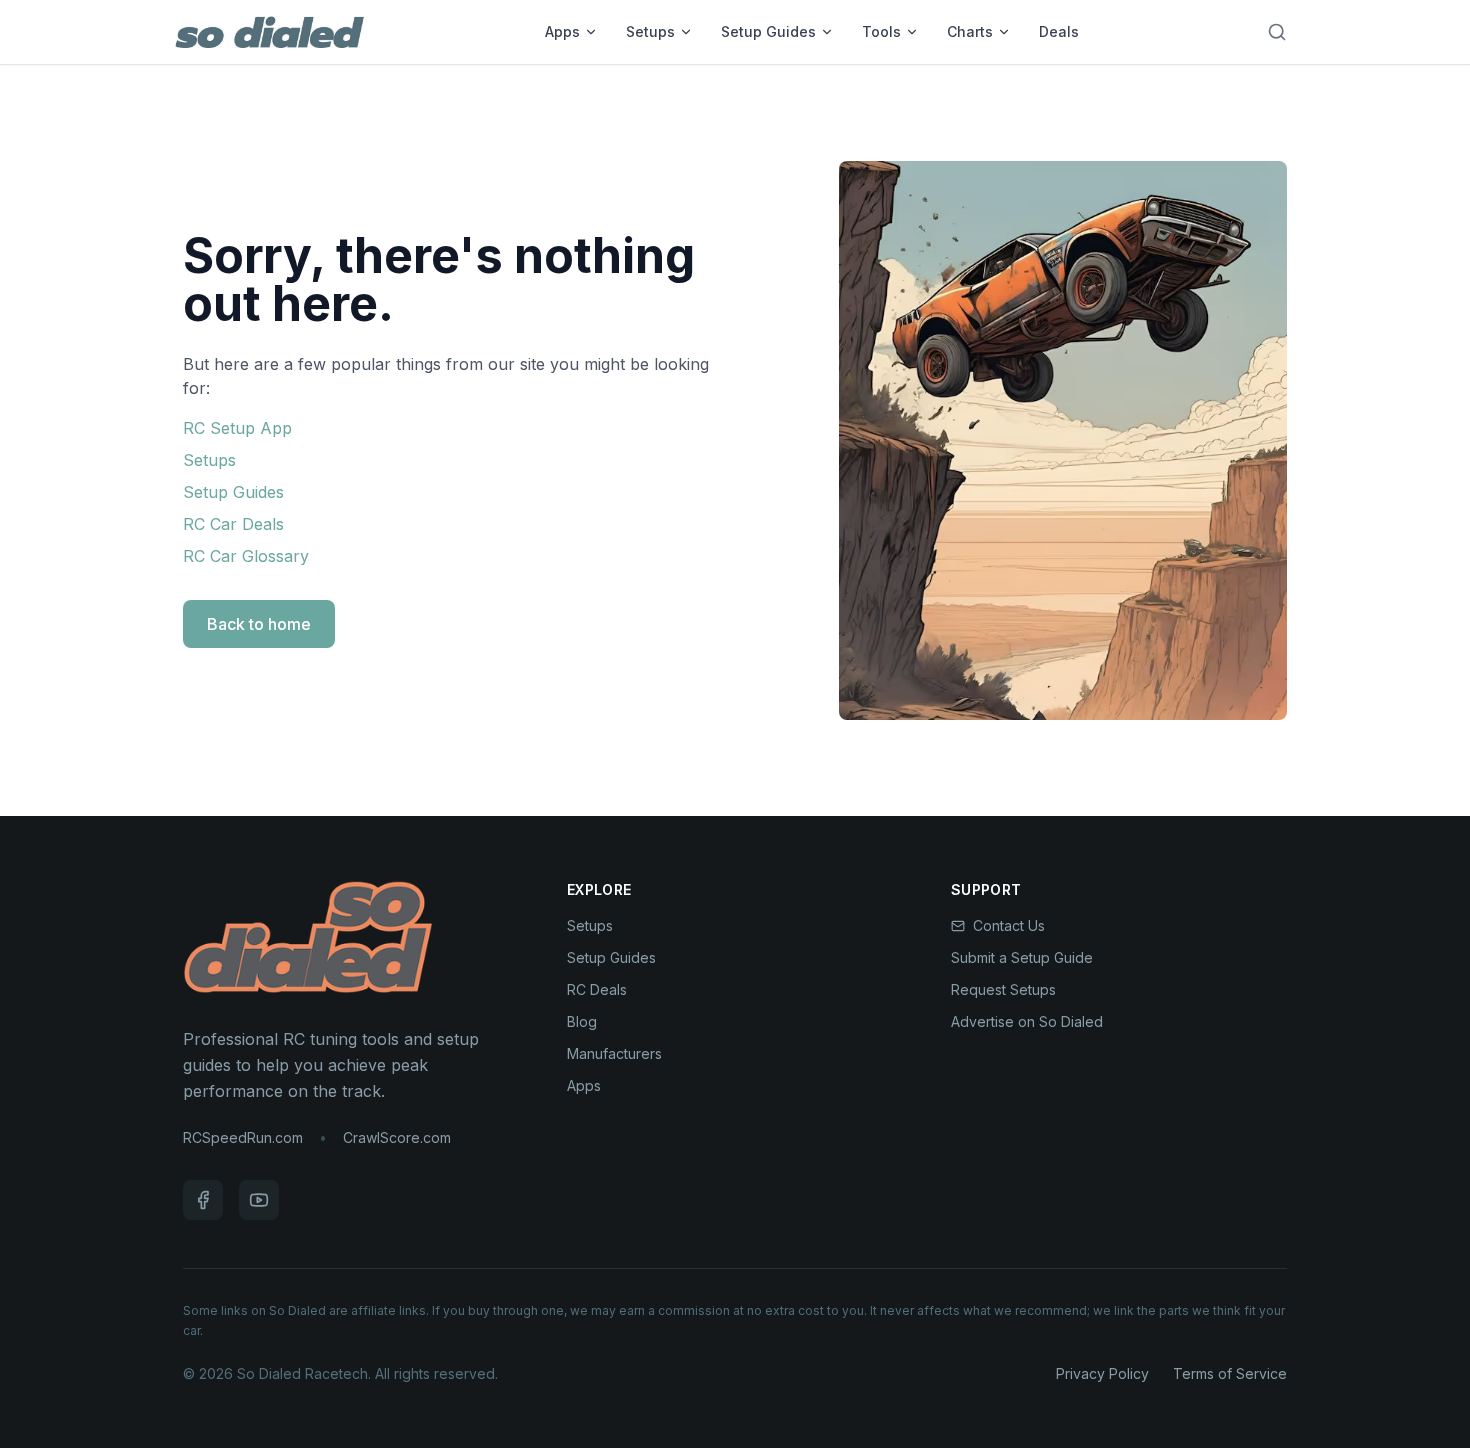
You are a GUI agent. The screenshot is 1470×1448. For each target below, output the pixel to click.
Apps (562, 31)
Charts (970, 31)
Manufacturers (614, 1053)
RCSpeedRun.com (243, 1137)
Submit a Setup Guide (1022, 957)
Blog (582, 1021)
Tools (881, 31)
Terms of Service (1230, 1373)
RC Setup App (237, 428)
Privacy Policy (1102, 1373)
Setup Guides (768, 31)
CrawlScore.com (397, 1137)
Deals (1059, 31)
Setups (650, 31)
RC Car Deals (233, 524)
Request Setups (1003, 989)
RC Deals (597, 989)
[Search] (1277, 32)
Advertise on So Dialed (1027, 1021)
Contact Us (1009, 925)
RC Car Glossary (246, 556)
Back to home (259, 624)
